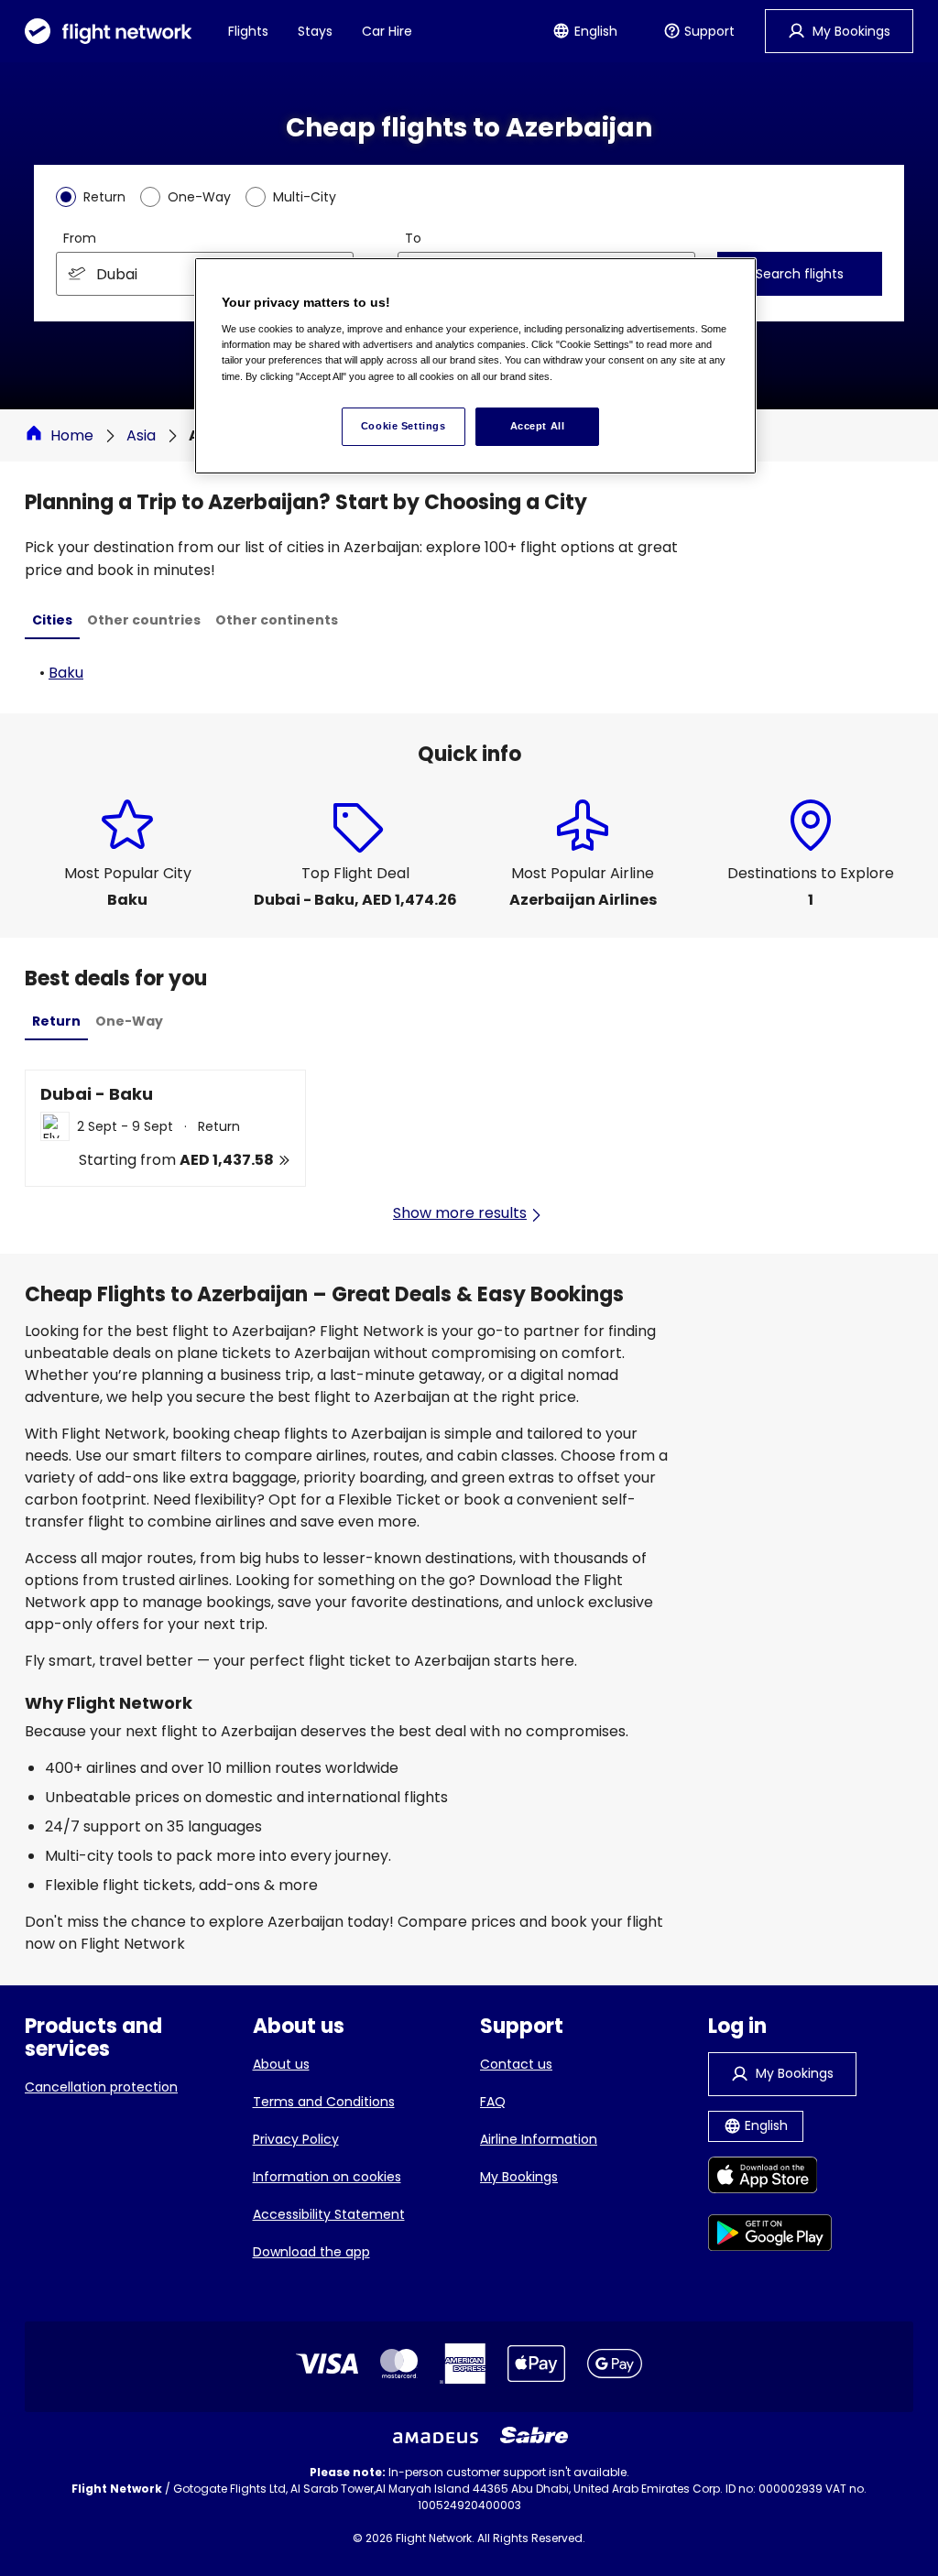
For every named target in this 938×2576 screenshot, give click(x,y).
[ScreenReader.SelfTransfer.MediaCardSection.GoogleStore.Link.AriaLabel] (770, 2236)
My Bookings (519, 2177)
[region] (475, 365)
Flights (248, 31)
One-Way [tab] (129, 1021)
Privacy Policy (296, 2139)
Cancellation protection (101, 2087)
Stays (315, 31)
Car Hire (387, 31)
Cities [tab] (52, 620)
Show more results (460, 1213)
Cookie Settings (404, 426)
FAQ (493, 2102)
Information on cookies (327, 2177)
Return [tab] (56, 1021)
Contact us (516, 2064)
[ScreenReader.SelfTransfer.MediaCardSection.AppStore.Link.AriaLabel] (770, 2178)
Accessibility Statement (329, 2214)
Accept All (538, 426)
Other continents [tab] (277, 620)
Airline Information (539, 2139)
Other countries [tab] (144, 620)
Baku (66, 673)
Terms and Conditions (324, 2102)
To (413, 238)
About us (281, 2064)
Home (72, 435)
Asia (141, 435)
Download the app (311, 2252)
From (80, 238)
